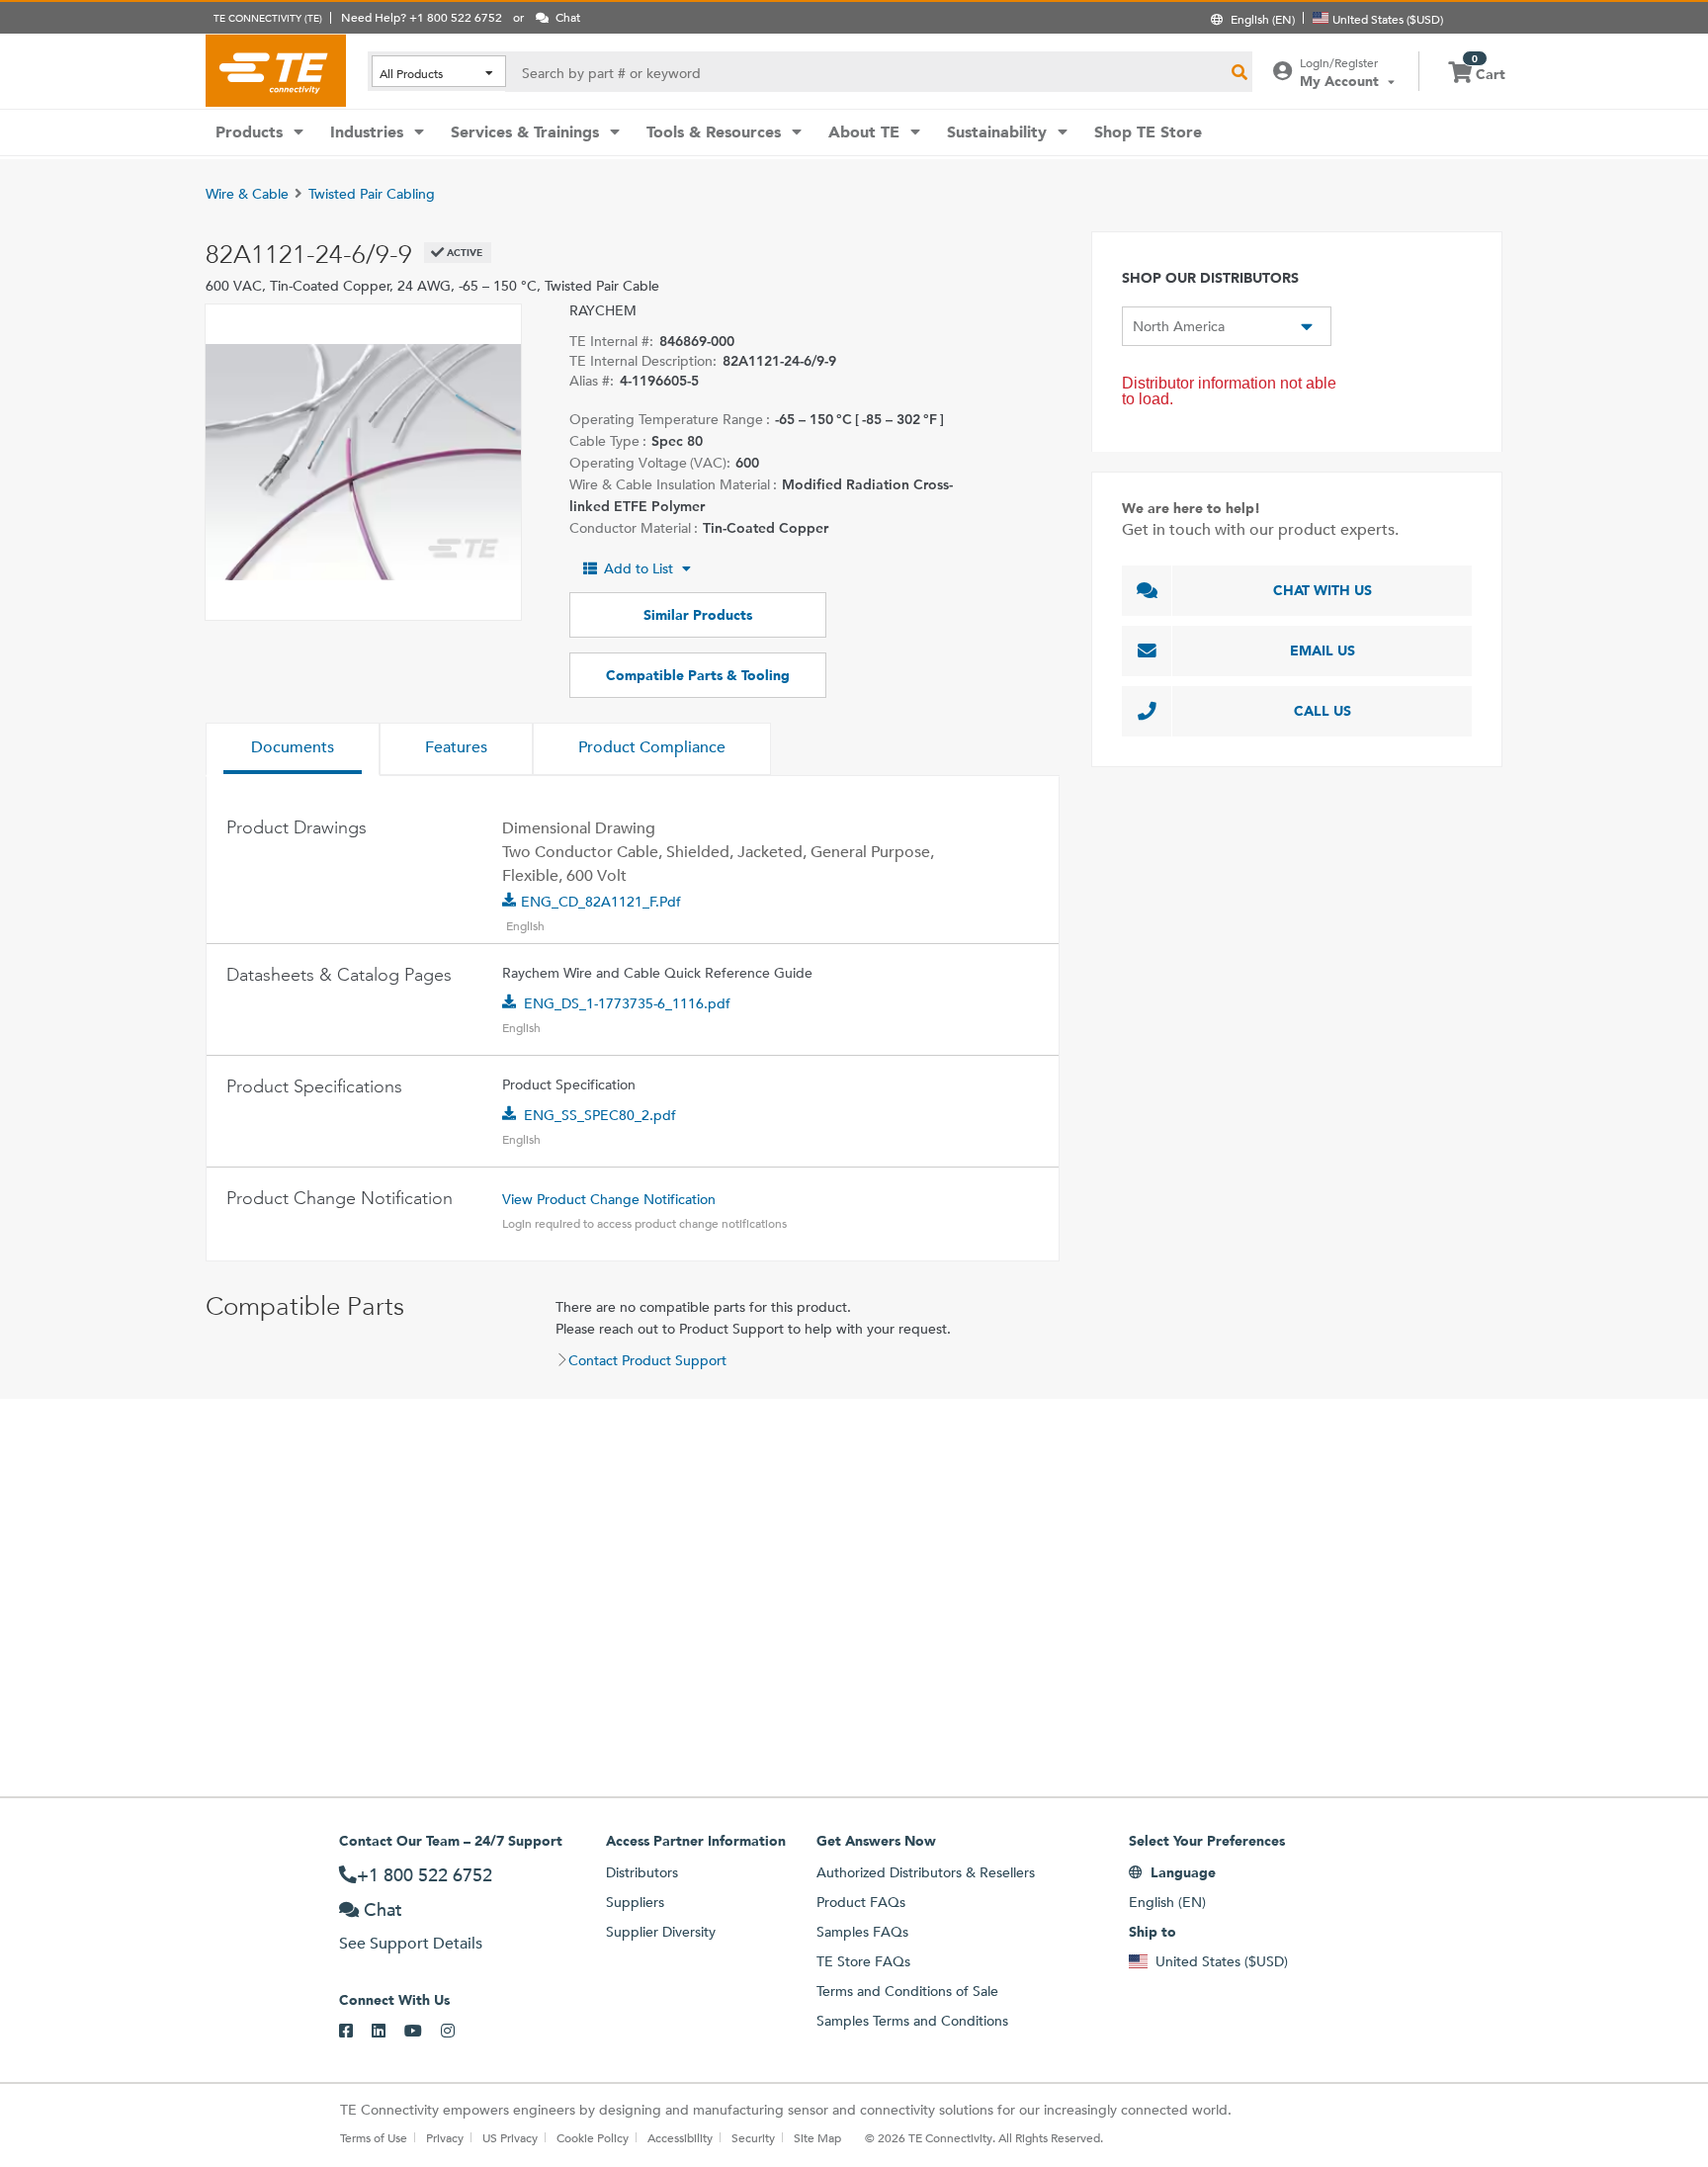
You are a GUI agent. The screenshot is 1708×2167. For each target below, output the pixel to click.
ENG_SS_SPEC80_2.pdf (600, 1115)
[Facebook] (355, 2032)
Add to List (639, 568)
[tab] (293, 749)
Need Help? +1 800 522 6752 (422, 17)
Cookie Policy (593, 2137)
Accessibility (680, 2137)
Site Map (817, 2137)
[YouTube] (423, 2032)
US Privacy (510, 2137)
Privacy (445, 2137)
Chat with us (1323, 590)
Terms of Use (374, 2137)
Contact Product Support (647, 1360)
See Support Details (411, 1943)
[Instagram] (457, 2032)
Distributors (642, 1872)
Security (753, 2137)
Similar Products (698, 615)
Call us (1323, 711)
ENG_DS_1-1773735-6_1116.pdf (627, 1003)
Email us (1323, 650)
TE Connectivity (276, 70)
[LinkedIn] (388, 2032)
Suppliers (635, 1902)
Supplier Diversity (661, 1932)
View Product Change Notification (609, 1199)
